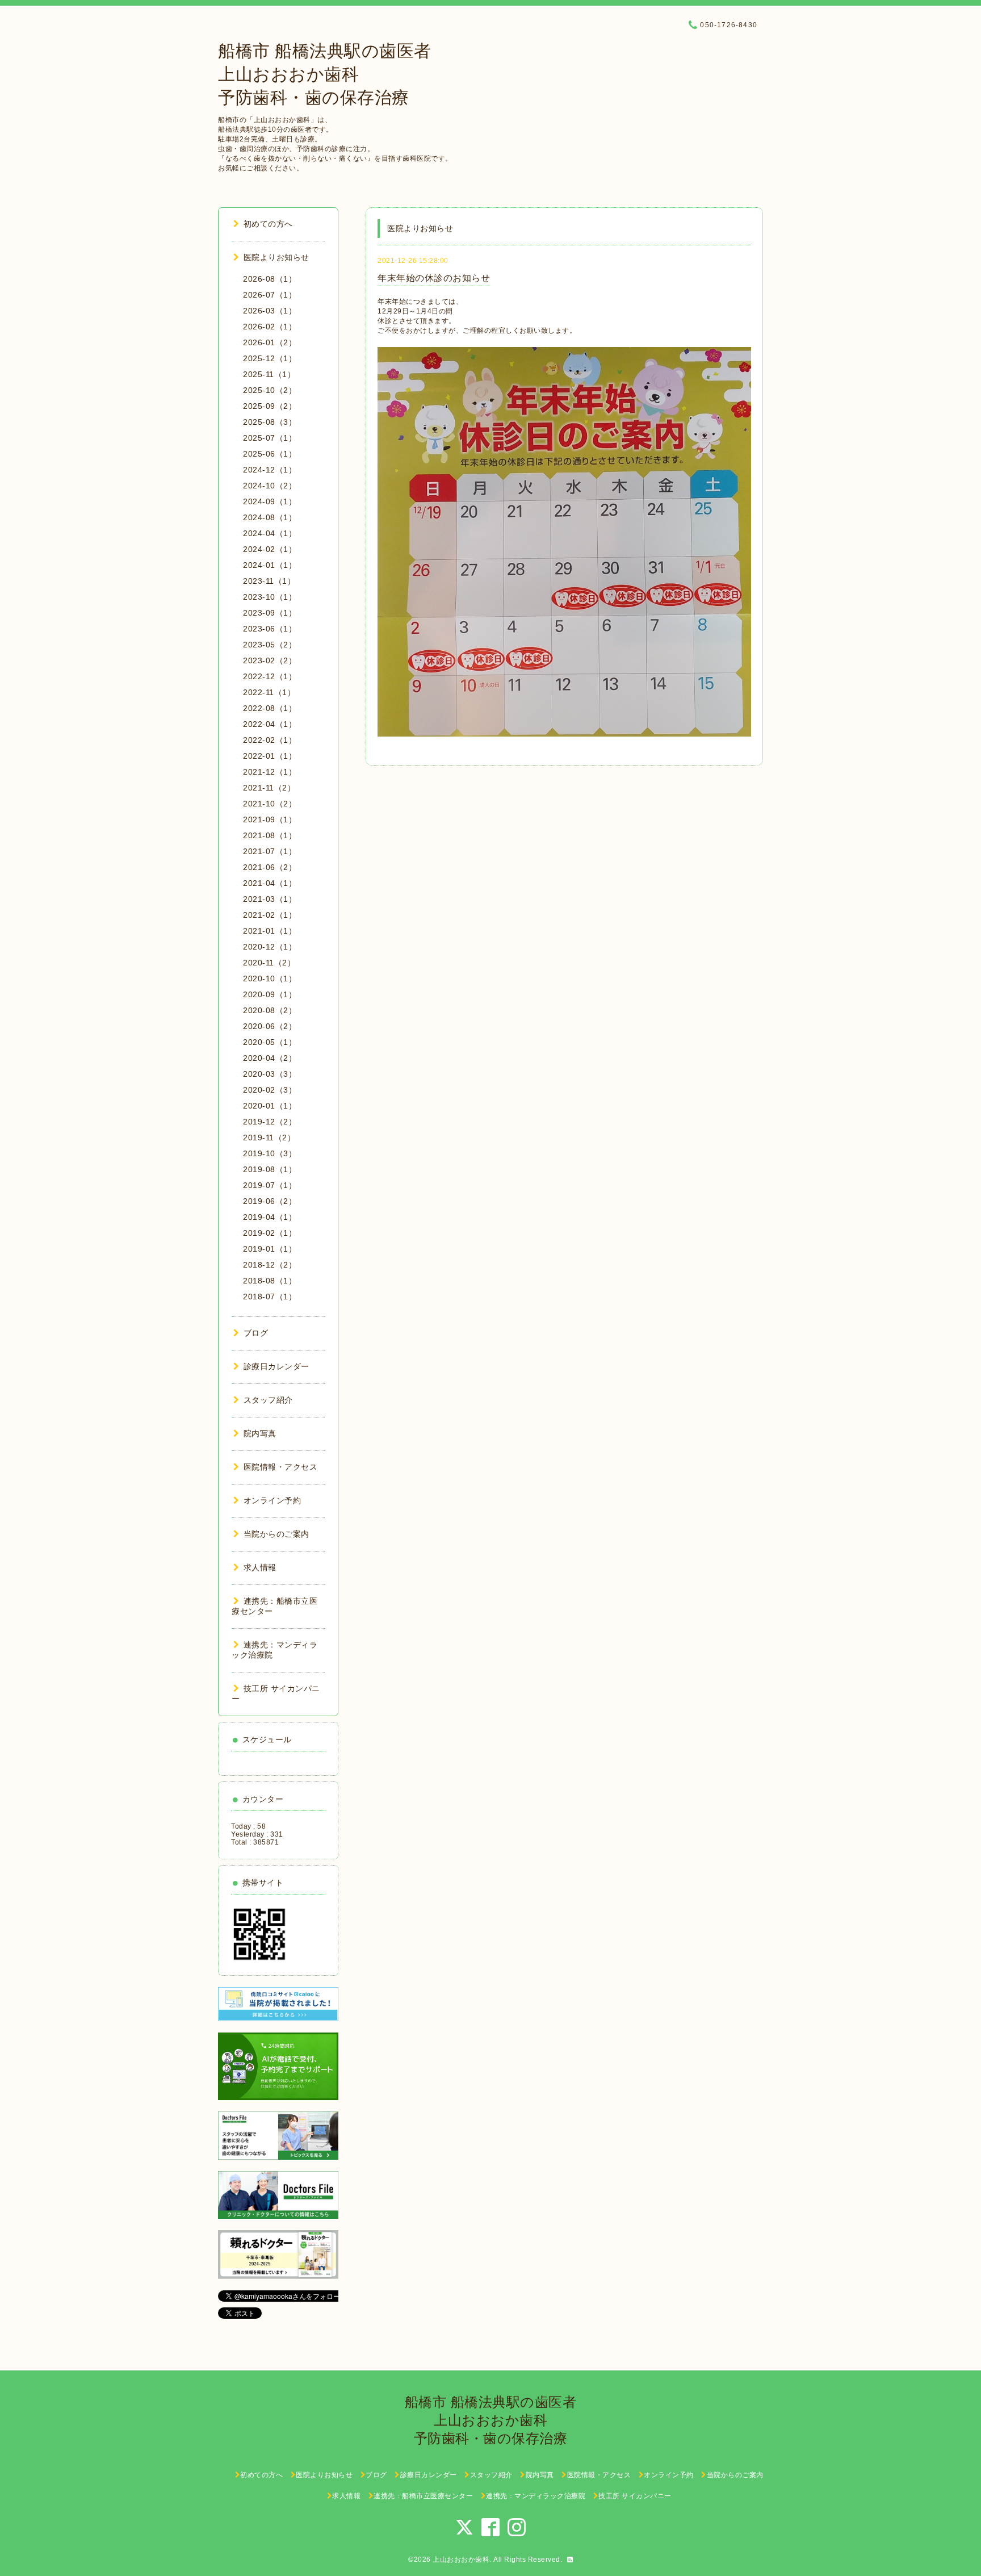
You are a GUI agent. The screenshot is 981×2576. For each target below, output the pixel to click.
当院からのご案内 (276, 1534)
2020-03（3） (270, 1074)
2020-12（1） (270, 947)
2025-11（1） (269, 374)
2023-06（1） (270, 629)
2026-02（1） (270, 327)
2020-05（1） (270, 1042)
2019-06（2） (270, 1201)
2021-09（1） (270, 819)
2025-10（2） (270, 390)
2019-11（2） (269, 1138)
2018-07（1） (270, 1297)
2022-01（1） (270, 756)
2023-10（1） (270, 597)
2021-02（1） (270, 915)
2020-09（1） (270, 994)
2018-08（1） (270, 1281)
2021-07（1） (270, 851)
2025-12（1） (270, 358)
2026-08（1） (270, 279)
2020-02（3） (270, 1090)
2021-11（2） (269, 788)
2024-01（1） (270, 565)
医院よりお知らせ (276, 257)
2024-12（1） (270, 470)
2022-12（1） (270, 676)
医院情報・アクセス (280, 1467)
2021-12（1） (270, 772)
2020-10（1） (270, 978)
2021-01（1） (270, 931)
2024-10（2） (270, 486)
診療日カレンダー (276, 1366)
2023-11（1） (269, 581)
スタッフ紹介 (268, 1400)
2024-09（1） (270, 501)
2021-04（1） (270, 883)
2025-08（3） (270, 422)
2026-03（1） (270, 311)
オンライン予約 (272, 1500)
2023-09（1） (270, 613)
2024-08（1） (270, 517)
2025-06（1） (270, 454)
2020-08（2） (270, 1010)
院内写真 (260, 1433)
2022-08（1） (270, 708)
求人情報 (260, 1567)
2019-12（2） (270, 1122)
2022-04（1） (270, 724)
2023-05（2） (270, 645)
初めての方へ (268, 224)
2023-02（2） (270, 660)
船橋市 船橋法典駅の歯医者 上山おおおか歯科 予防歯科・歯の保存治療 (325, 74)
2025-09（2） (270, 406)
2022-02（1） (270, 740)
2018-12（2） (270, 1265)
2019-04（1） (270, 1217)
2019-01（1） (270, 1249)
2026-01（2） (270, 342)
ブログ (256, 1333)
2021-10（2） (270, 804)
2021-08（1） (270, 835)
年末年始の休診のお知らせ (434, 278)
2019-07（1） (270, 1185)
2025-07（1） (270, 438)
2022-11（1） (269, 692)
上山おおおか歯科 (461, 2560)
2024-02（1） (270, 549)
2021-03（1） (270, 899)
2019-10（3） (270, 1153)
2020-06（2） (270, 1026)
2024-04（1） (270, 533)
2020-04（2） (270, 1058)
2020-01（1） (270, 1106)
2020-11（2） (269, 963)
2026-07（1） (270, 295)
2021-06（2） (270, 867)
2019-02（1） (270, 1233)
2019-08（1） (270, 1169)
